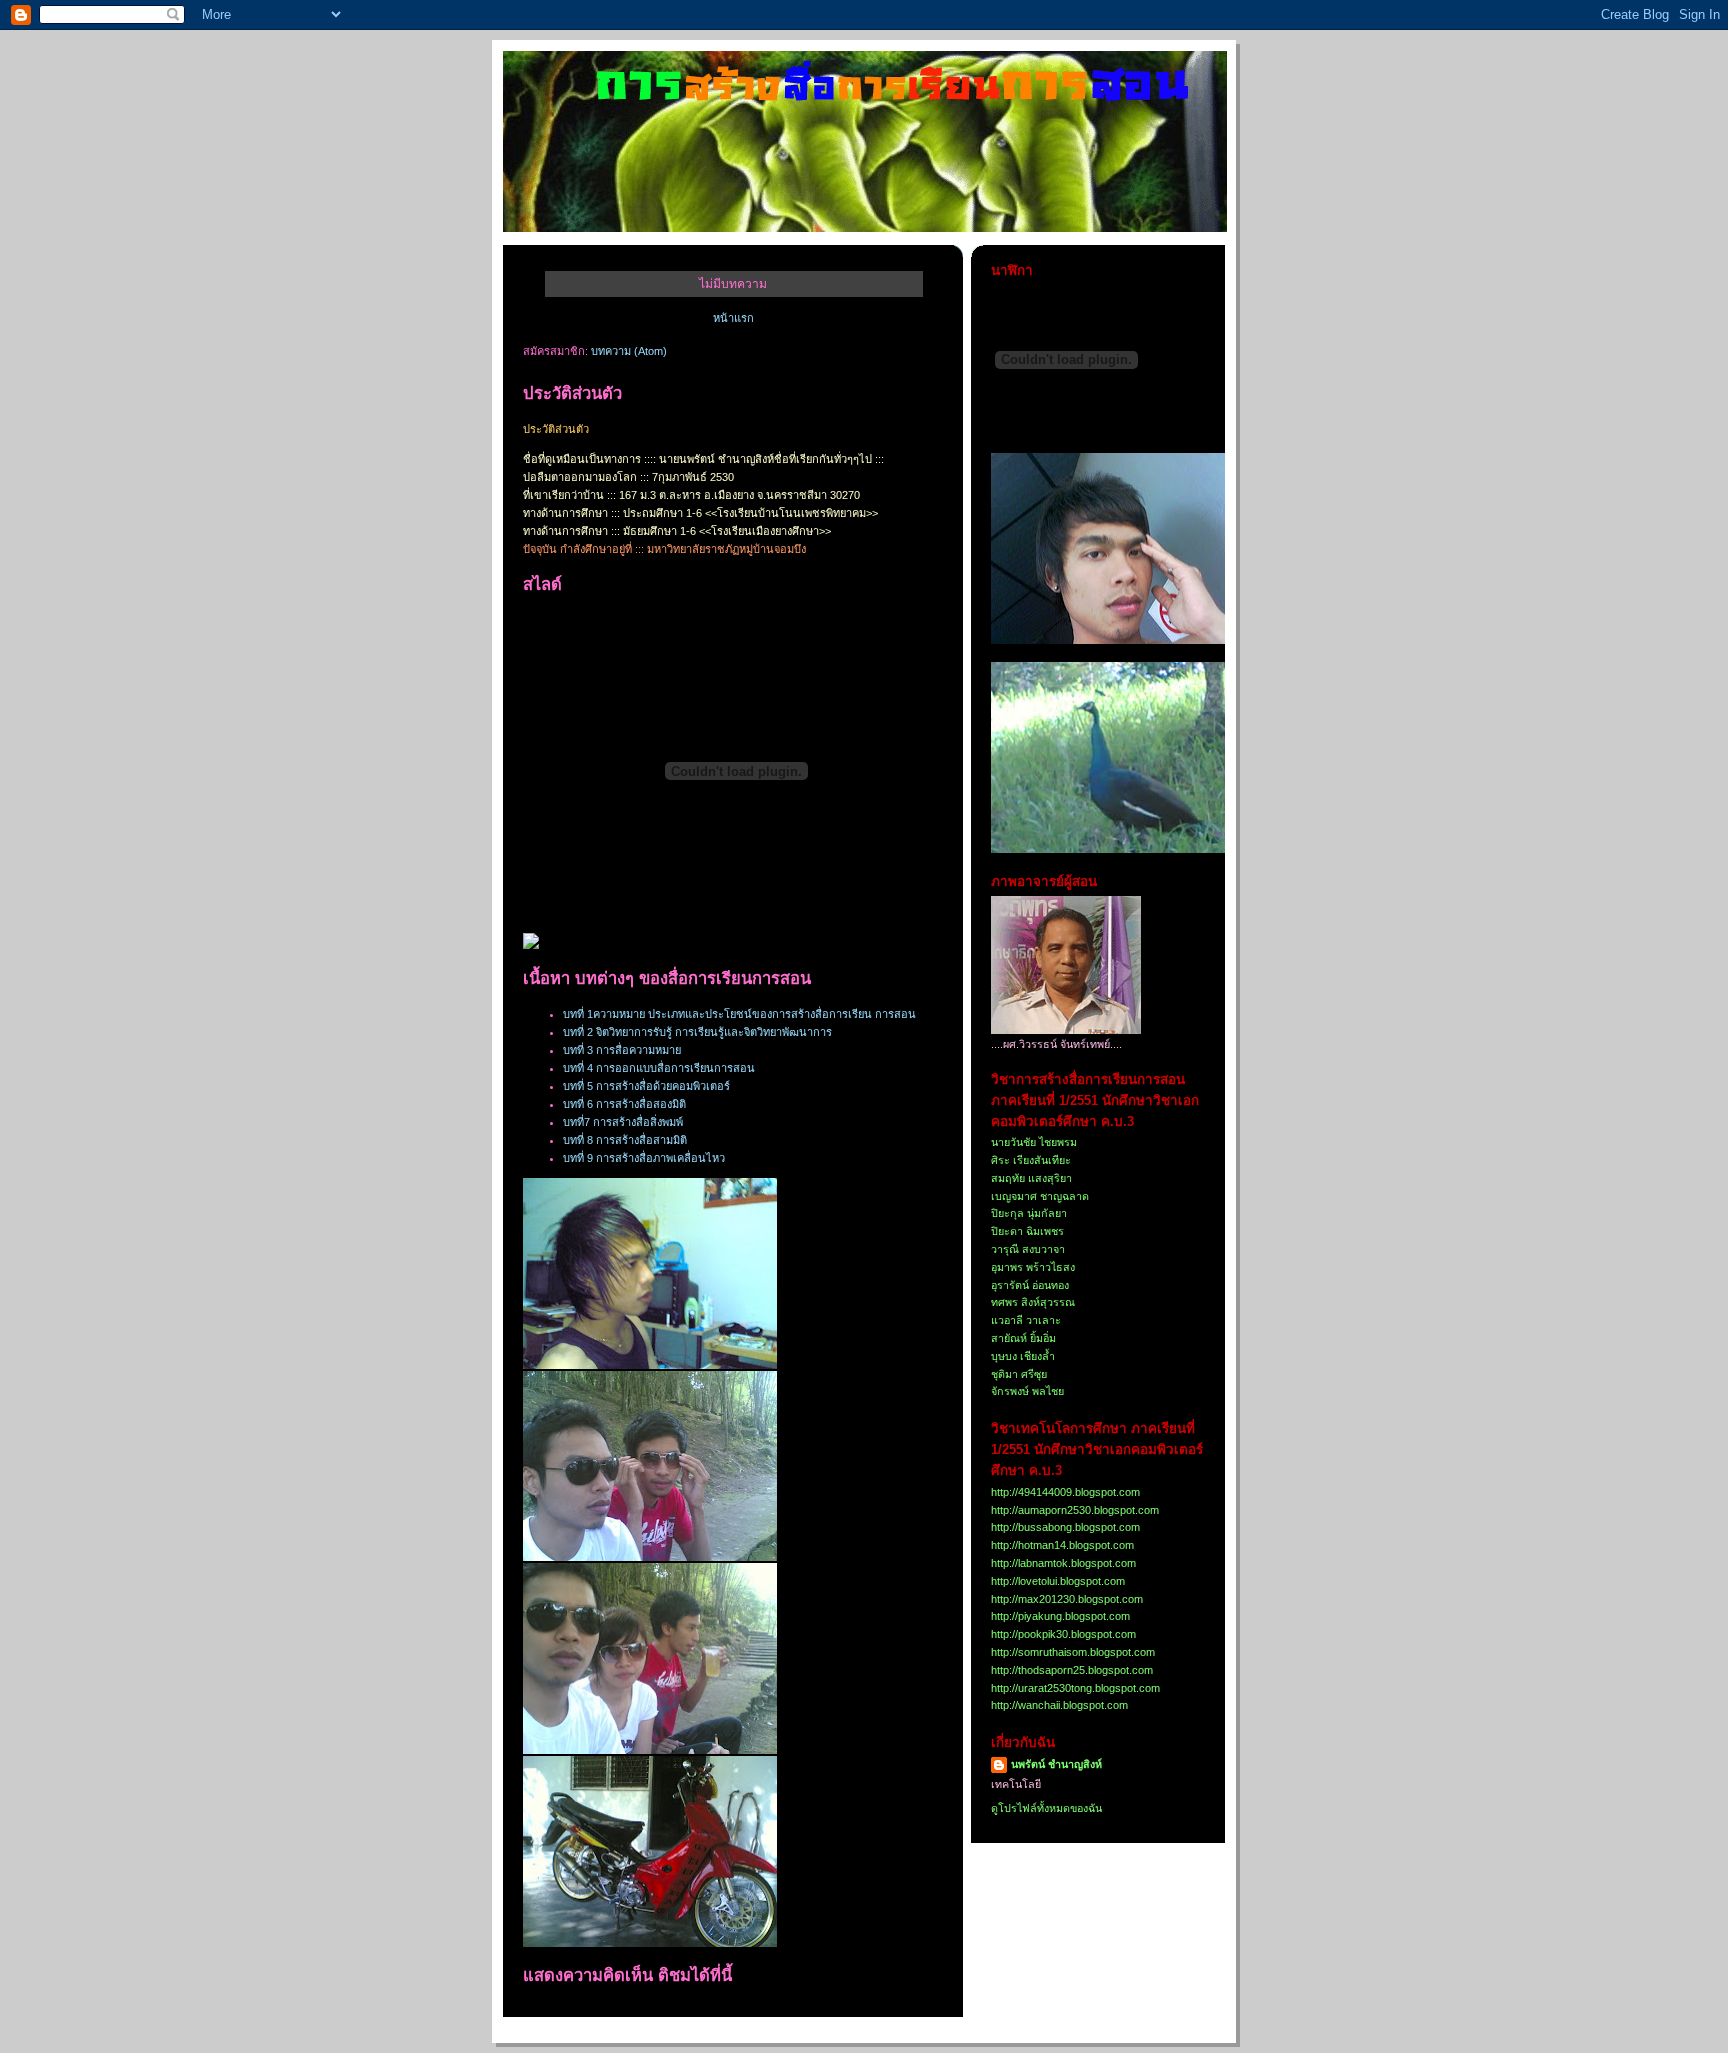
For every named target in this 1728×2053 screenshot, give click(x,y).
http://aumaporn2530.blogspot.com (1075, 1510)
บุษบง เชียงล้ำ (1023, 1356)
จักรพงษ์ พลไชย (1027, 1391)
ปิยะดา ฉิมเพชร (1027, 1231)
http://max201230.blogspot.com (1067, 1599)
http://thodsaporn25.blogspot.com (1072, 1670)
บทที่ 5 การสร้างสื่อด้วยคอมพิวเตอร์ (646, 1086)
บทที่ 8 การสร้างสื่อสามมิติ (625, 1140)
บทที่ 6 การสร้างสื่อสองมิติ (624, 1104)
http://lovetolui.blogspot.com (1058, 1581)
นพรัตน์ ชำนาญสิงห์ (1056, 1764)
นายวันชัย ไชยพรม (1034, 1142)
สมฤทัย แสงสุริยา (1031, 1178)
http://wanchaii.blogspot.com (1059, 1705)
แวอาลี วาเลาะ (1026, 1320)
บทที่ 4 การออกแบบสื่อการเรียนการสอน (659, 1068)
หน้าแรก (733, 318)
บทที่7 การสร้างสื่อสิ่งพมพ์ (623, 1122)
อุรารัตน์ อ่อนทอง (1030, 1285)
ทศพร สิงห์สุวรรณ (1033, 1302)
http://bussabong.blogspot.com (1065, 1527)
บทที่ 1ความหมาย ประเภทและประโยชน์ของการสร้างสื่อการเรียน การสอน (739, 1014)
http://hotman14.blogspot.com (1062, 1545)
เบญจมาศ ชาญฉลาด (1040, 1196)
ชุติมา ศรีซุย (1019, 1374)
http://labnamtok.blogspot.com (1063, 1563)
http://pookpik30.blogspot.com (1063, 1634)
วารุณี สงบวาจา (1028, 1249)
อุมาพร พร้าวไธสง (1033, 1267)
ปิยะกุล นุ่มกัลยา (1029, 1213)
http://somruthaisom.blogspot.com (1073, 1652)
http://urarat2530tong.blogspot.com (1075, 1688)
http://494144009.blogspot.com (1065, 1492)
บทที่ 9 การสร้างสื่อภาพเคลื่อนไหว (644, 1158)
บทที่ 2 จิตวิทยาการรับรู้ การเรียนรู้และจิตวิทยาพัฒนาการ (697, 1032)
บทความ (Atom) (629, 351)
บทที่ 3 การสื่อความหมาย (622, 1050)
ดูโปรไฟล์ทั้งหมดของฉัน (1046, 1808)
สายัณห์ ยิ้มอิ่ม (1023, 1338)
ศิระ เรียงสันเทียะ (1031, 1160)
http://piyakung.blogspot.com (1060, 1616)
